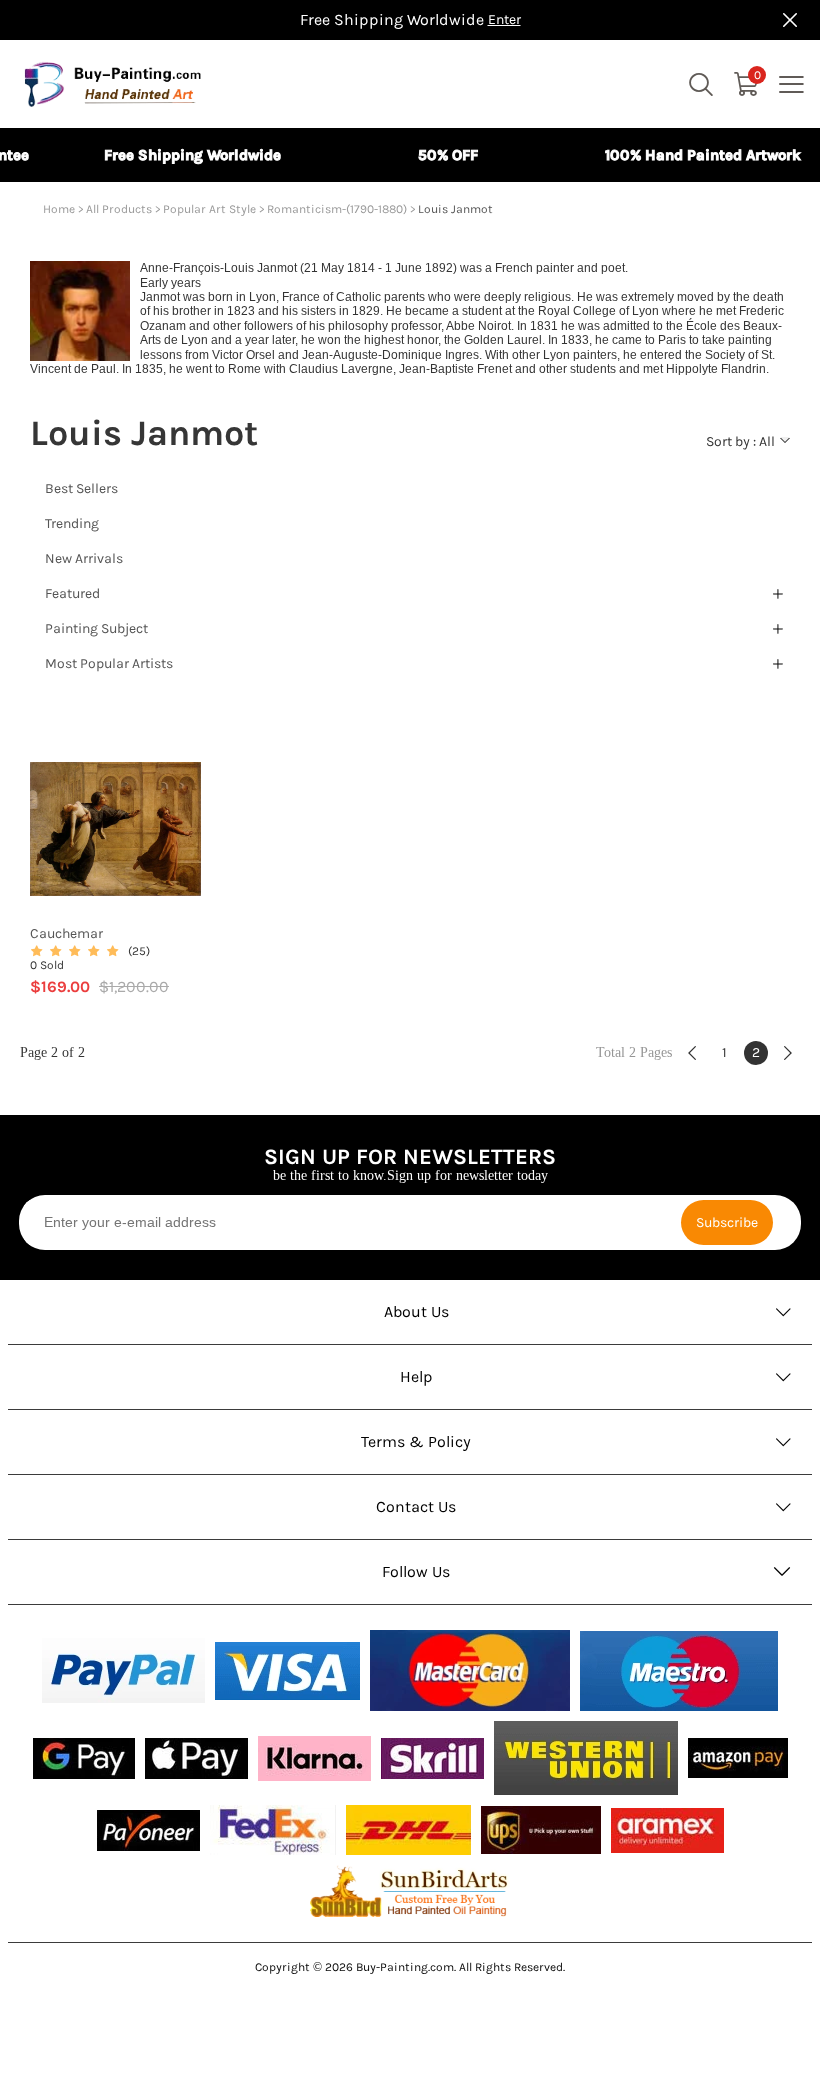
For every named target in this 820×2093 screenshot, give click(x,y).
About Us (416, 1311)
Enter (504, 19)
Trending (72, 523)
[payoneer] (148, 1830)
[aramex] (667, 1830)
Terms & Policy (416, 1441)
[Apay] (196, 1758)
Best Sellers (81, 488)
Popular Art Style (209, 209)
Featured (72, 593)
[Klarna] (314, 1758)
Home (59, 209)
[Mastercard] (470, 1670)
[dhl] (408, 1830)
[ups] (541, 1830)
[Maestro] (679, 1671)
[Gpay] (84, 1758)
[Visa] (287, 1671)
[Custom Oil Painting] (410, 1891)
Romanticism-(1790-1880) (337, 209)
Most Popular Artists (109, 663)
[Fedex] (273, 1830)
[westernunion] (586, 1758)
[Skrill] (432, 1758)
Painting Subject (96, 628)
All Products (119, 209)
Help (416, 1376)
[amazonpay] (738, 1758)
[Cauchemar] (115, 829)
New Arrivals (84, 558)
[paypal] (123, 1670)
